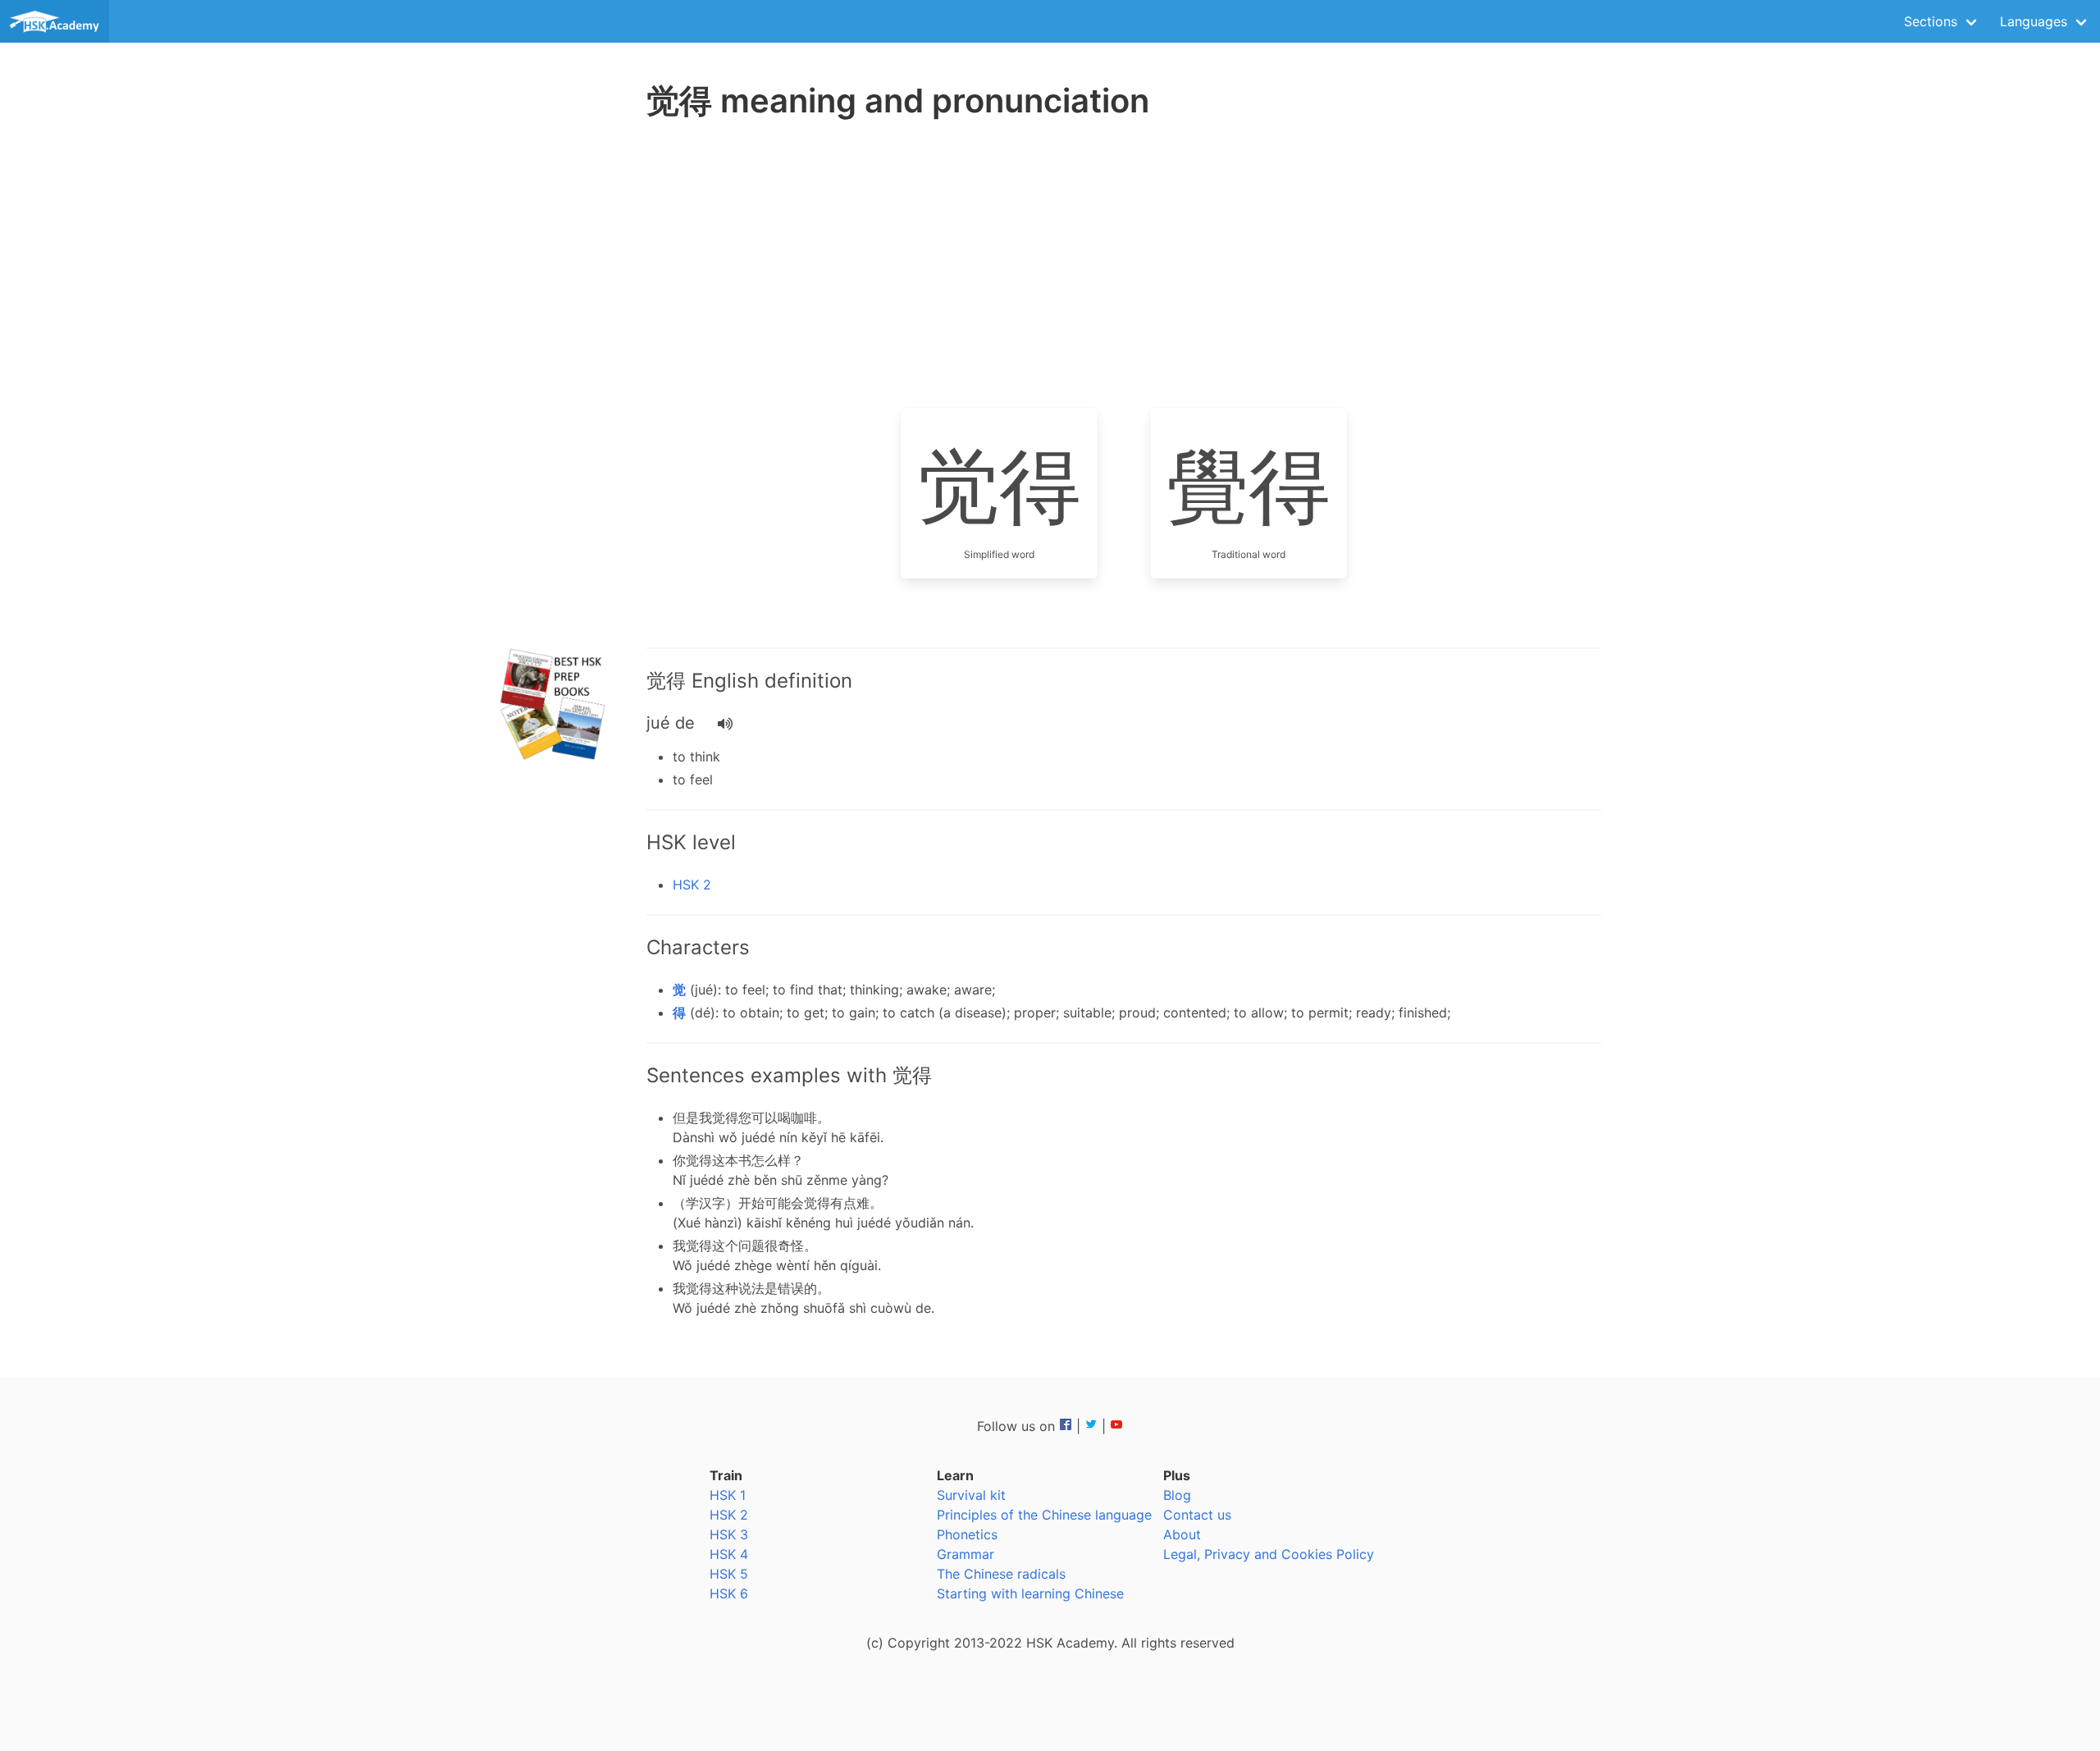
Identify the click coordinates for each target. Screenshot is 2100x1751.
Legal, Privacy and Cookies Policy (1269, 1554)
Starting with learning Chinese (1030, 1593)
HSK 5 (729, 1574)
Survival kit (971, 1495)
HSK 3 (729, 1534)
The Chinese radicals (1001, 1574)
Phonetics (967, 1534)
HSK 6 (729, 1593)
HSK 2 (692, 885)
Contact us (1197, 1515)
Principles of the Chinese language (1044, 1515)
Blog (1177, 1495)
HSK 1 (728, 1495)
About (1182, 1534)
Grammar (966, 1554)
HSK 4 (729, 1554)
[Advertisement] (555, 386)
